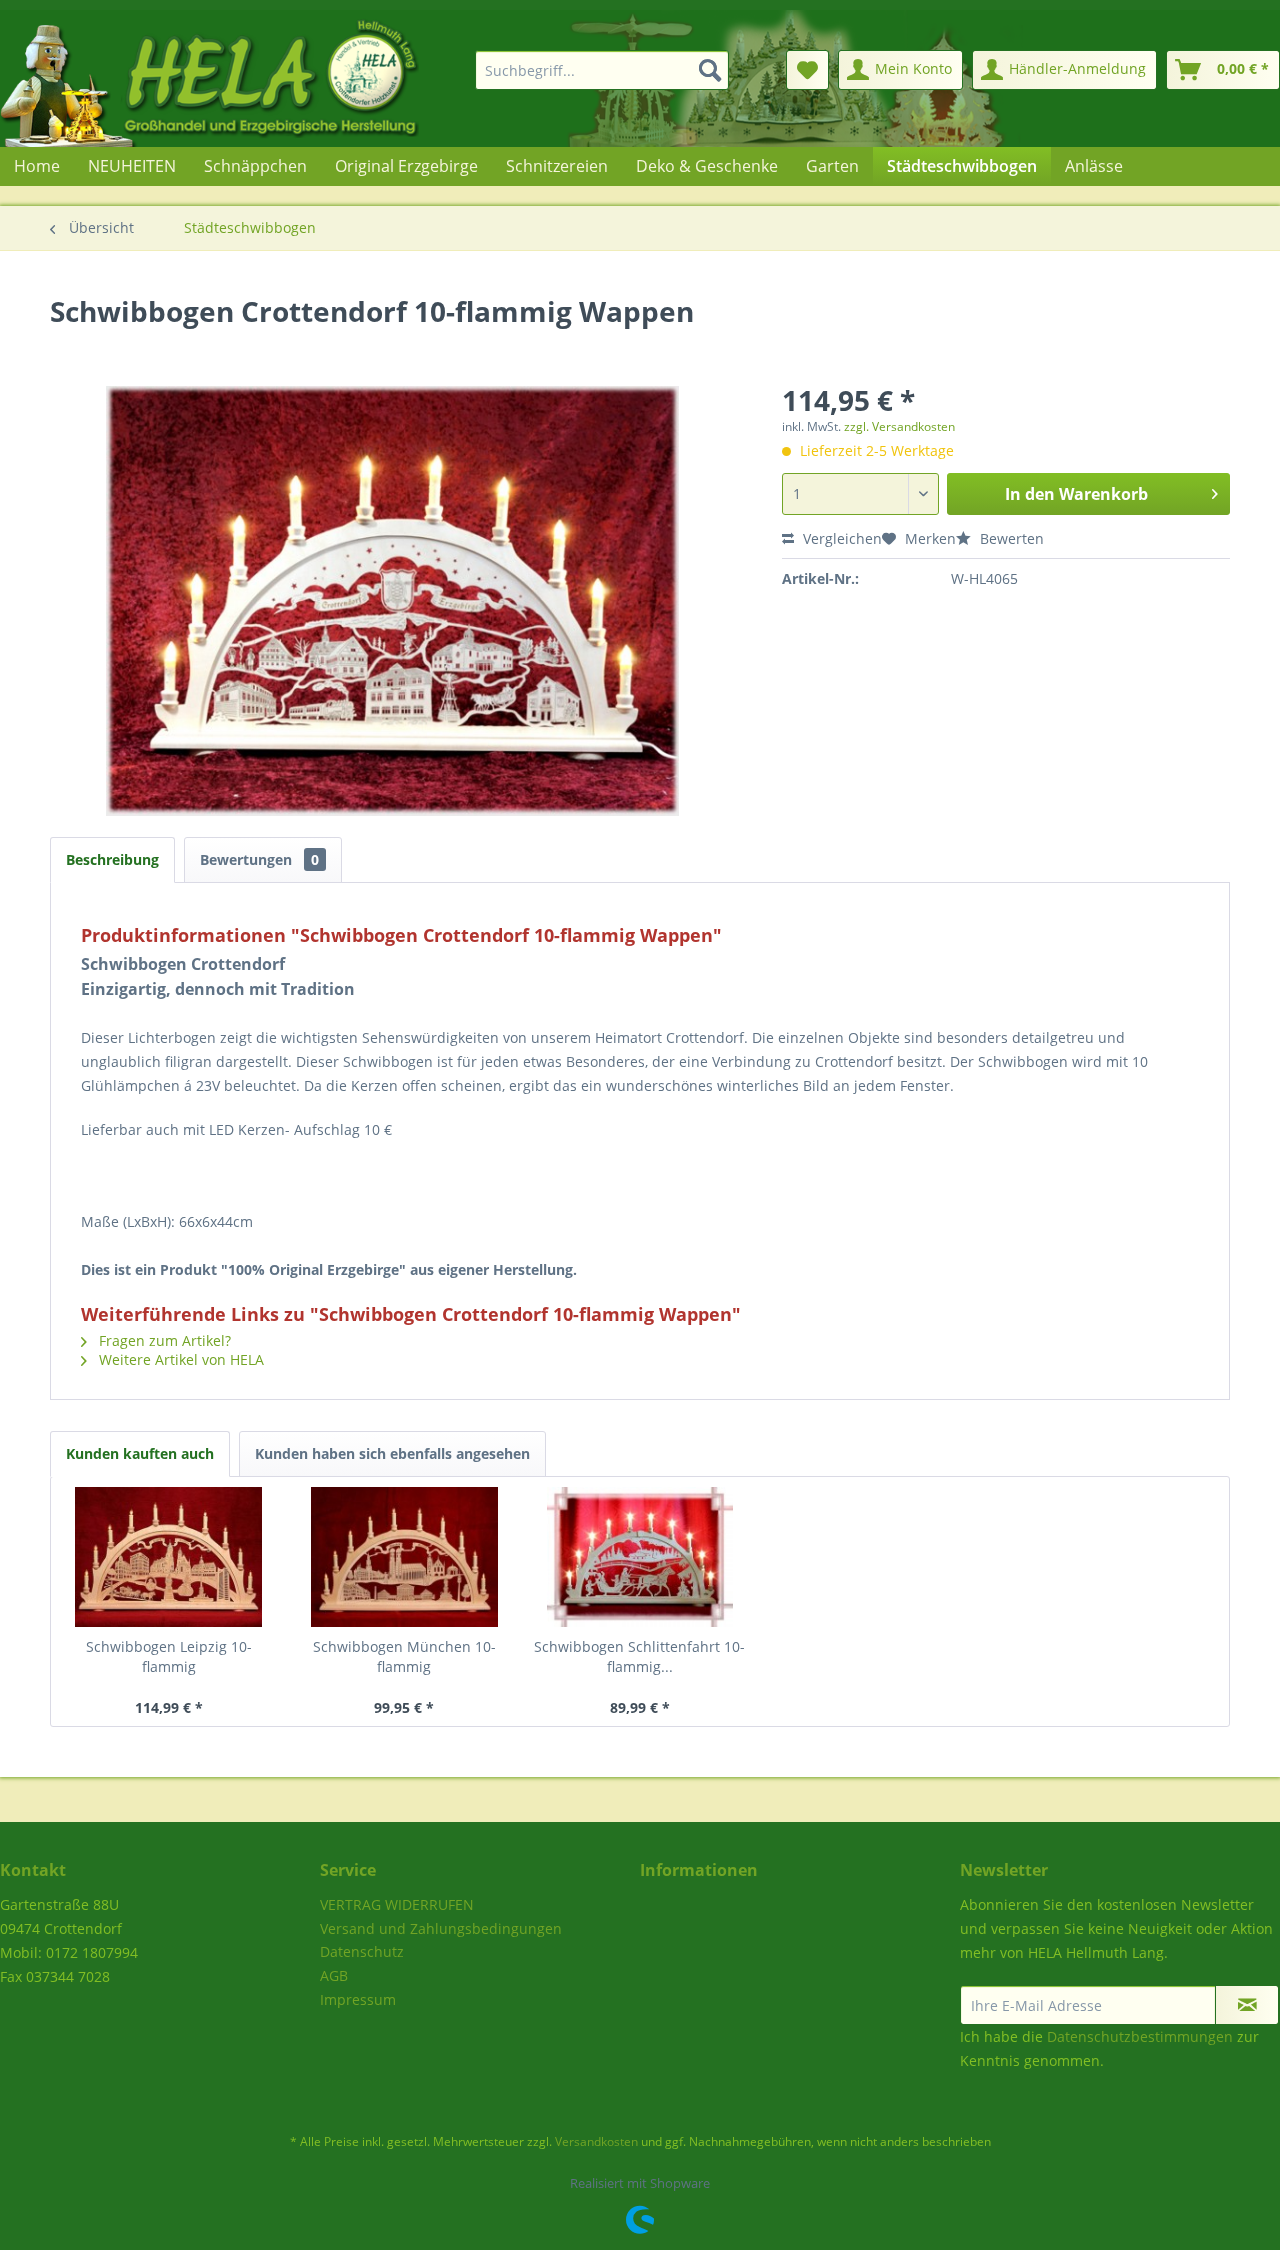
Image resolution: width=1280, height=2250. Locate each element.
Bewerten (1010, 538)
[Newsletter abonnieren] (1247, 2005)
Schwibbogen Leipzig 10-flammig (169, 1656)
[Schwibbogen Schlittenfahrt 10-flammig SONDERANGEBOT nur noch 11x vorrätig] (640, 1557)
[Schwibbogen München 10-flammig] (405, 1557)
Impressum (358, 1999)
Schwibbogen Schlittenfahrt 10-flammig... (639, 1656)
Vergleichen (840, 538)
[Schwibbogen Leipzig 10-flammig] (169, 1557)
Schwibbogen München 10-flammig (404, 1656)
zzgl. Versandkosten (899, 426)
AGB (334, 1975)
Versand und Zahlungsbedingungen (441, 1928)
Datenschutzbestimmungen (1140, 2036)
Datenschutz (362, 1951)
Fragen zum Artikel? (163, 1340)
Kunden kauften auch (140, 1453)
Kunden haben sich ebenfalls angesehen (392, 1453)
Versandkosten (596, 2141)
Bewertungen (259, 859)
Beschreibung (112, 859)
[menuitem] (590, 70)
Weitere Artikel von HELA (179, 1359)
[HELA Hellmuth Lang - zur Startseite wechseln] (250, 78)
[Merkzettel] (807, 70)
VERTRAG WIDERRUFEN (397, 1904)
